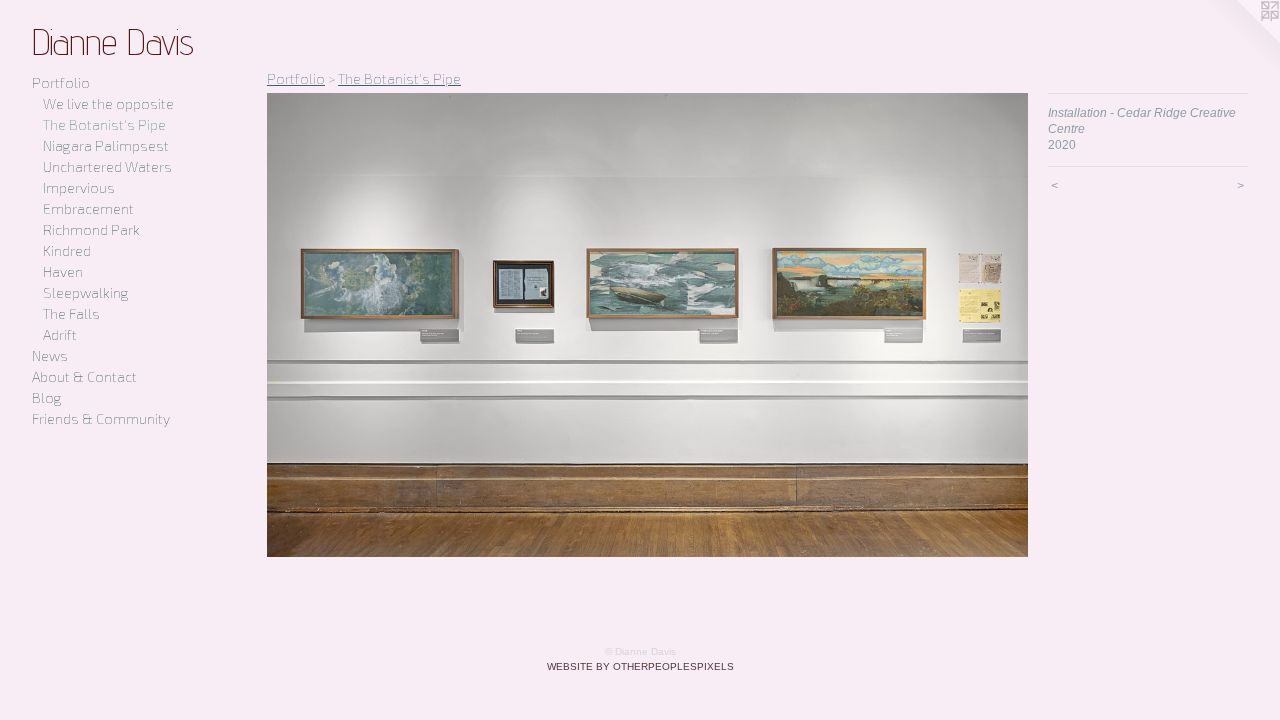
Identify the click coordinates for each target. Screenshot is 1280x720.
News (50, 355)
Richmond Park (91, 229)
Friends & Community (101, 418)
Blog (47, 397)
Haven (63, 271)
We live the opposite (108, 103)
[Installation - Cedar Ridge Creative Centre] (647, 325)
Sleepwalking (86, 292)
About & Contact (84, 376)
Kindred (67, 250)
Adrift (60, 334)
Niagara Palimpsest (106, 145)
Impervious (79, 187)
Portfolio (61, 82)
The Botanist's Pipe (104, 124)
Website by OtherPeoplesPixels (640, 666)
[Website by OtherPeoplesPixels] (1240, 40)
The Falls (71, 313)
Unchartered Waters (107, 166)
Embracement (88, 208)
